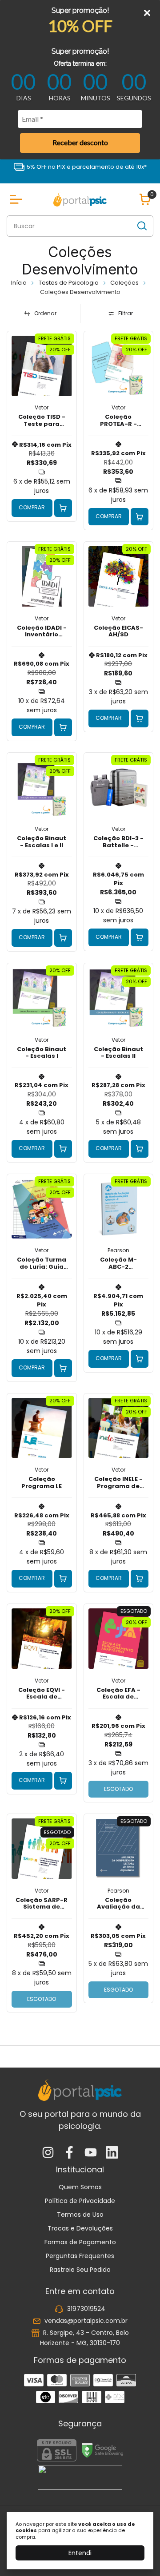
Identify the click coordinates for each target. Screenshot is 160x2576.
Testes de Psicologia (69, 283)
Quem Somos (80, 2187)
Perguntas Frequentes (80, 2256)
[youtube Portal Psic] (91, 2153)
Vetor (42, 407)
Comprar (32, 507)
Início (19, 283)
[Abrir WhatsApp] (138, 2554)
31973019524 (86, 2309)
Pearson (118, 1250)
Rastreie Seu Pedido (80, 2270)
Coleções (124, 283)
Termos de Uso (80, 2215)
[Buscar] (141, 226)
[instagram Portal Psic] (48, 2153)
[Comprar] (63, 508)
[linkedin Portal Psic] (112, 2153)
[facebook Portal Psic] (69, 2153)
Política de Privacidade (80, 2201)
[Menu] (18, 199)
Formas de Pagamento (80, 2242)
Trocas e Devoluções (80, 2228)
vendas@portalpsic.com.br (86, 2321)
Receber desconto (80, 142)
